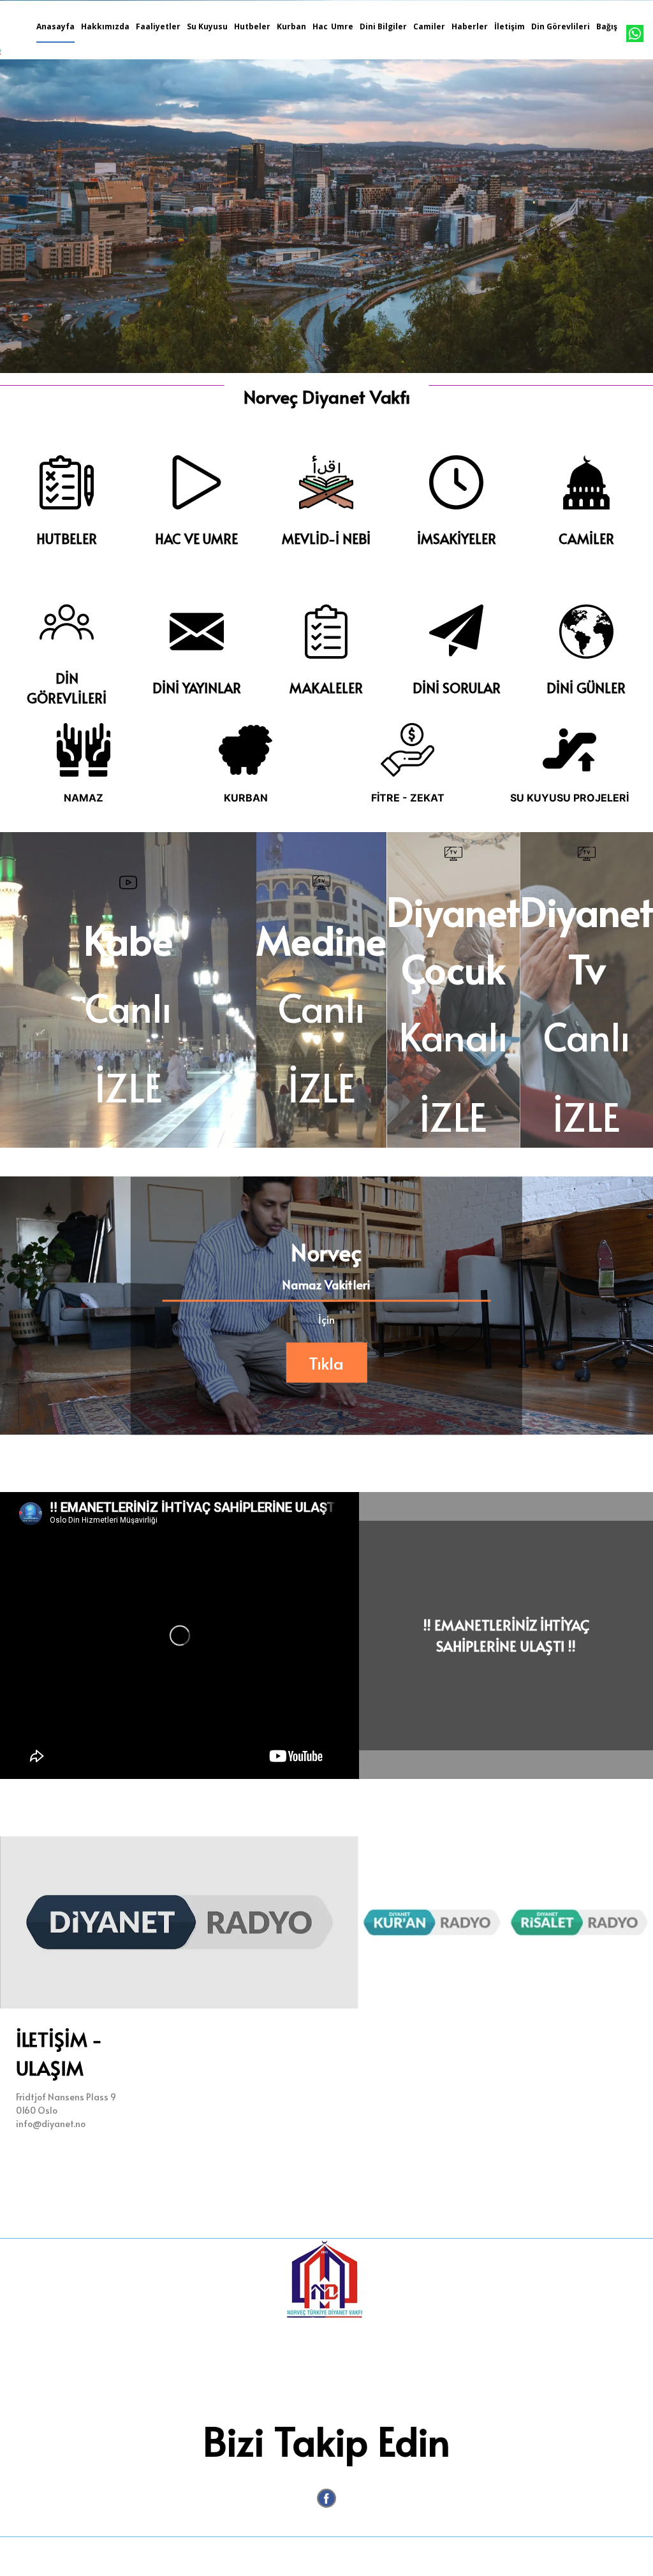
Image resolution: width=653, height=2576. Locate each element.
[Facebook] (326, 2498)
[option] (326, 187)
